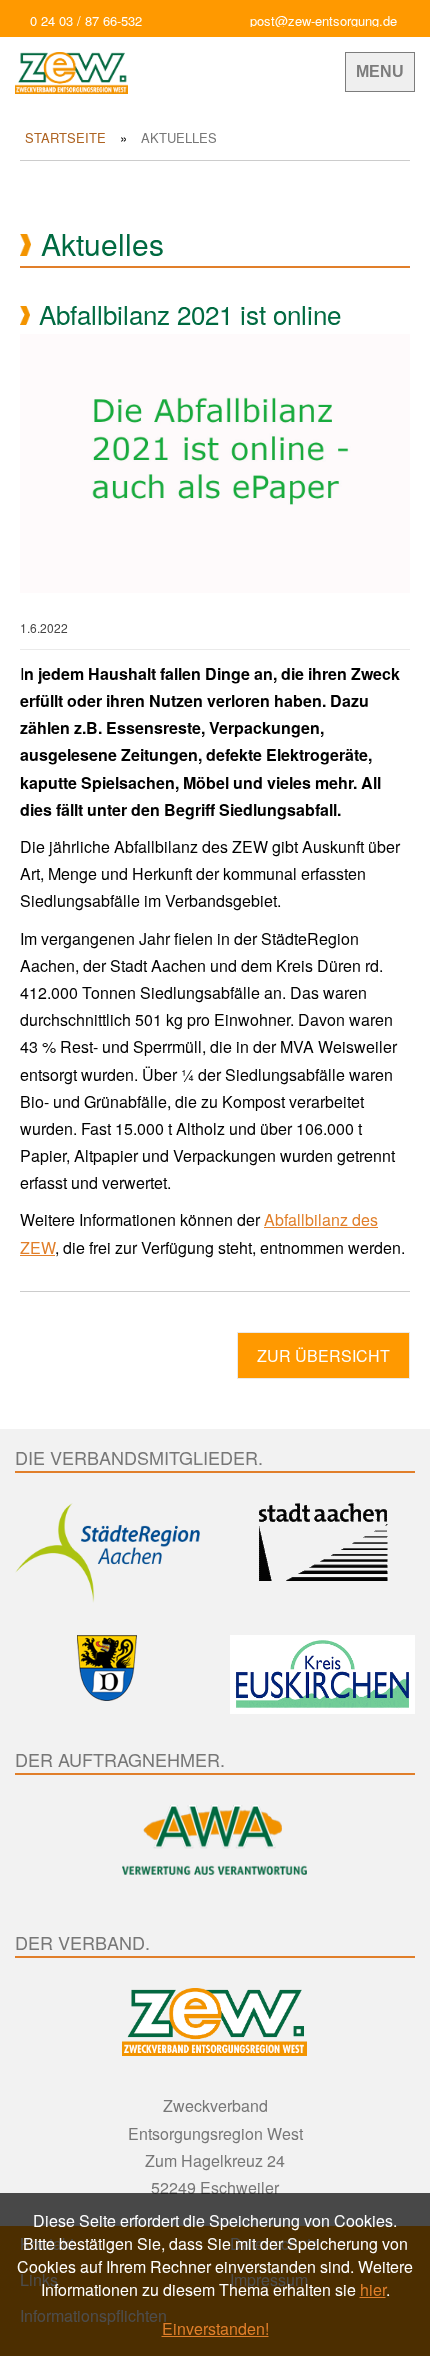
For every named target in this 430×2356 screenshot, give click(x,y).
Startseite (65, 137)
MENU (380, 71)
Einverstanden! (215, 2328)
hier (373, 2289)
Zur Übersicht (323, 1355)
